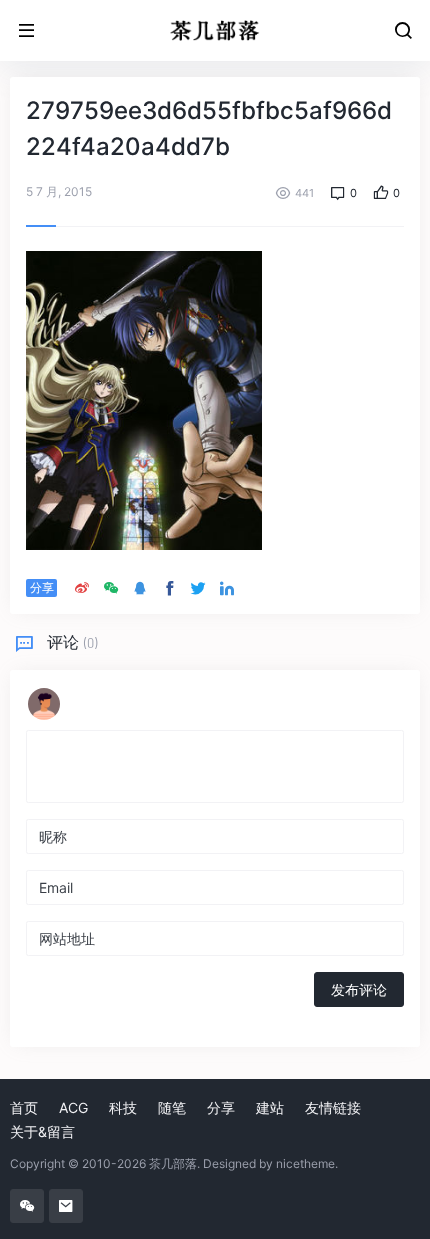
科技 (123, 1107)
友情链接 (333, 1107)
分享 (221, 1107)
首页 (24, 1107)
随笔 (172, 1107)
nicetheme (305, 1163)
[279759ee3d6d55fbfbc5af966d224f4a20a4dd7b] (144, 399)
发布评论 (359, 989)
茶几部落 (173, 1163)
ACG (73, 1107)
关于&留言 (42, 1131)
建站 (270, 1107)
